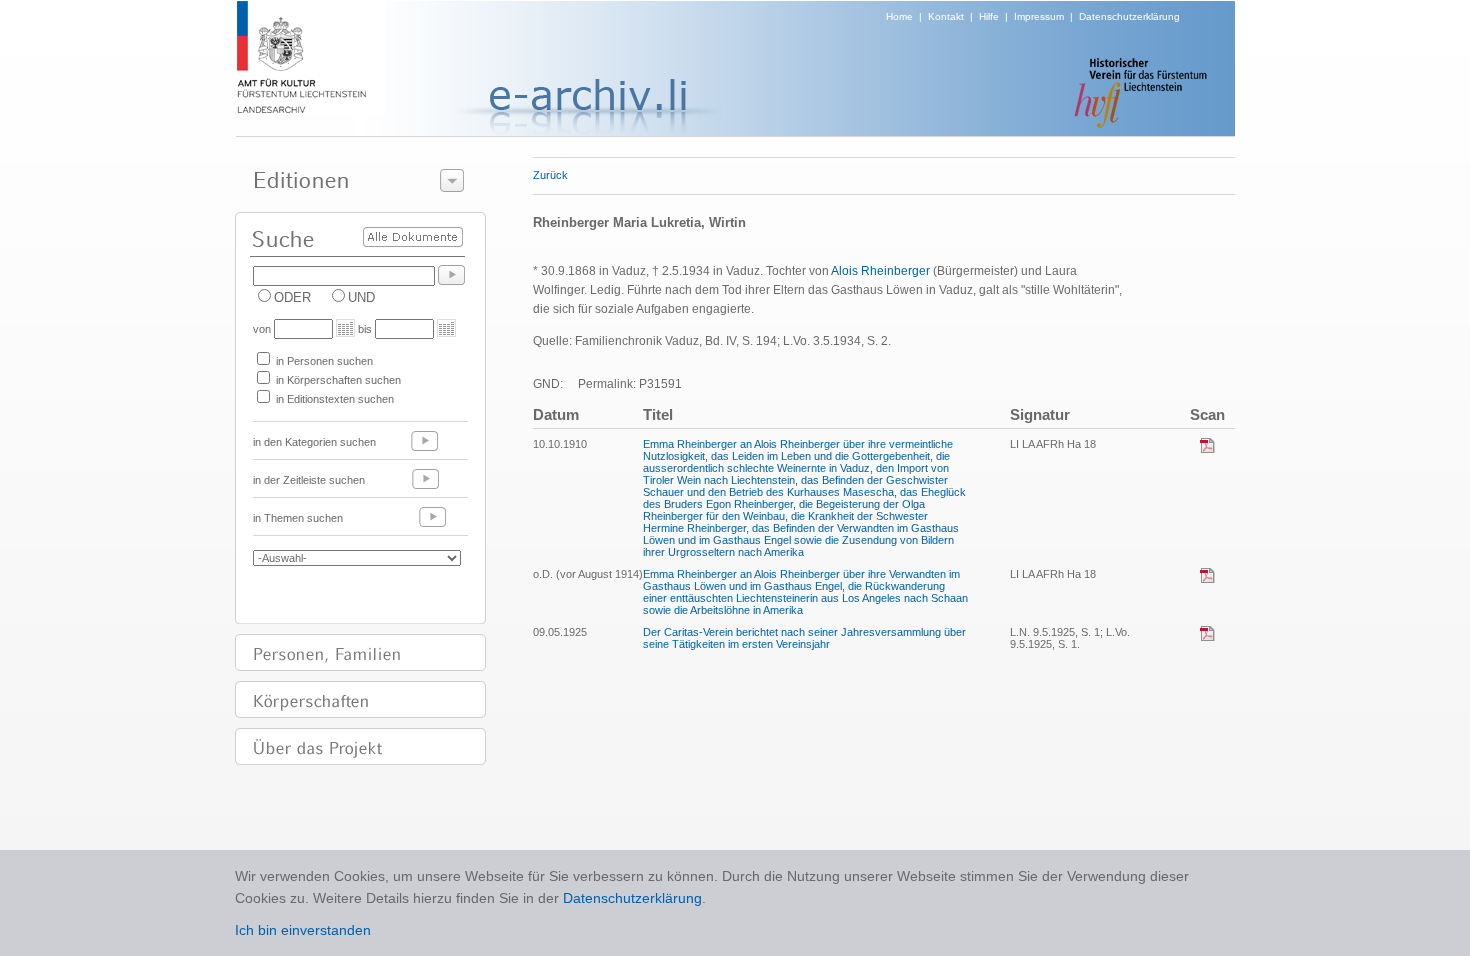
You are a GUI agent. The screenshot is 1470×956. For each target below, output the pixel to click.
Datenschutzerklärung (1129, 16)
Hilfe (989, 16)
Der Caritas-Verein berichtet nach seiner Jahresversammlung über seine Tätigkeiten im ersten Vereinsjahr (804, 638)
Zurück (550, 175)
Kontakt (946, 16)
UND (361, 297)
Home (899, 16)
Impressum (1039, 16)
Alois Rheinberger (880, 271)
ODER (292, 297)
